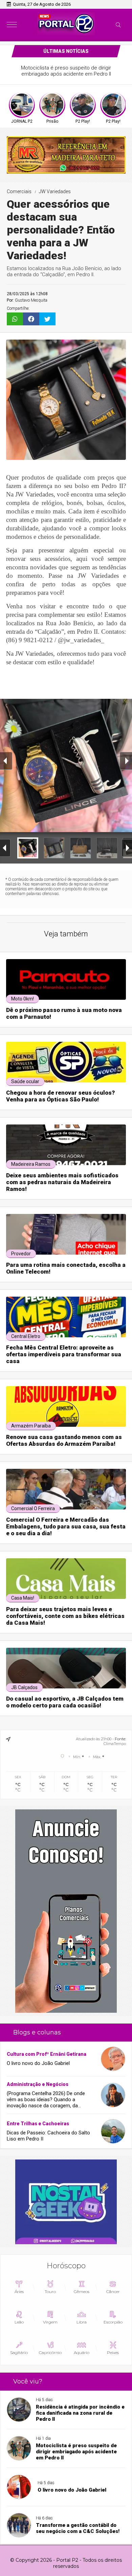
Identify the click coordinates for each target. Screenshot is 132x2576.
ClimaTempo (115, 1744)
